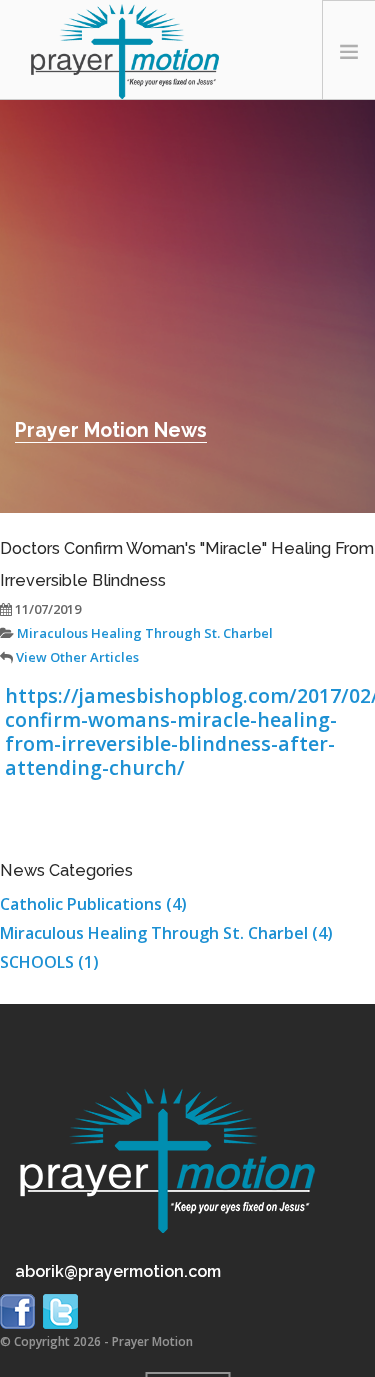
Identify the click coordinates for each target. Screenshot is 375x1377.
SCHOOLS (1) (49, 962)
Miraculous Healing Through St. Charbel (143, 633)
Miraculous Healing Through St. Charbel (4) (166, 933)
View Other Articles (76, 657)
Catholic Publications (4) (93, 904)
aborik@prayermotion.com (118, 1271)
